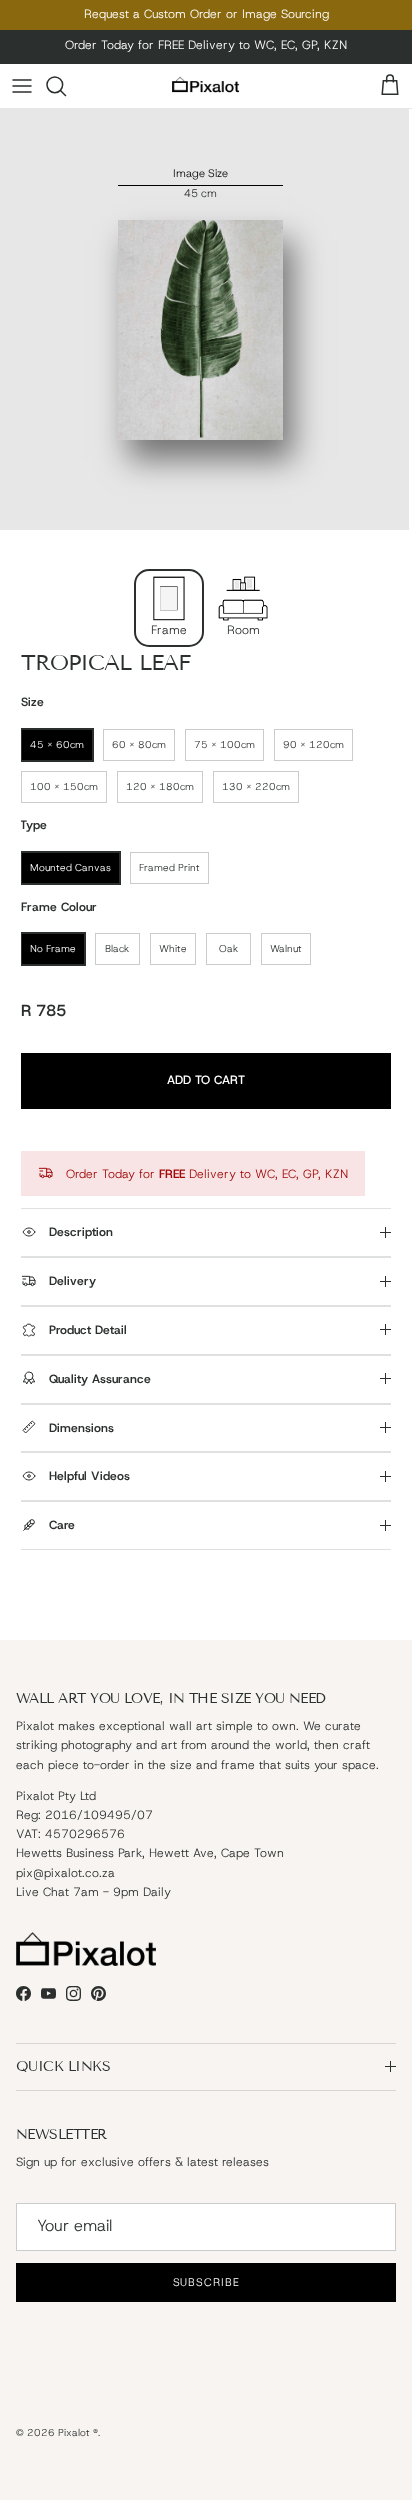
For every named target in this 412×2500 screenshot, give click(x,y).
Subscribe (206, 1320)
